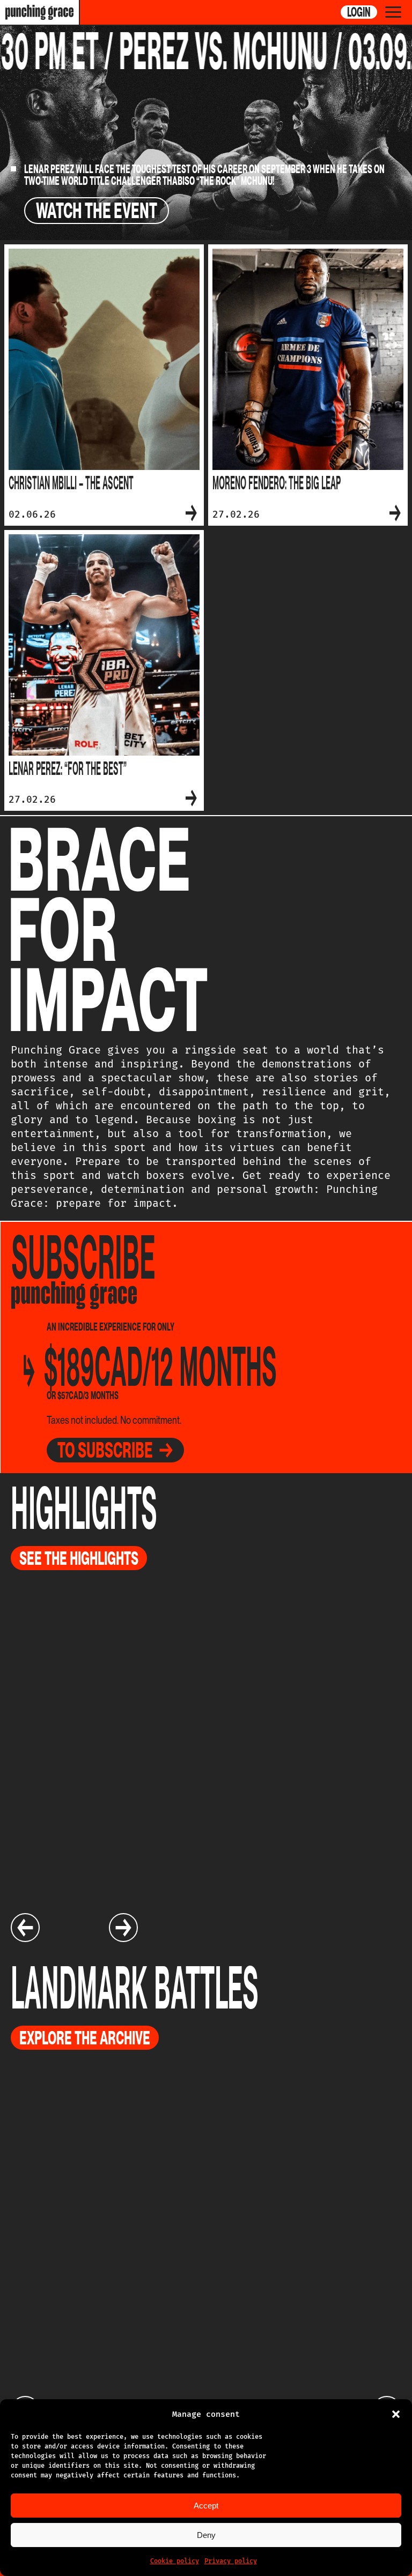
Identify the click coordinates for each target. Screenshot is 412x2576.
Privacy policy (231, 2561)
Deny (206, 2535)
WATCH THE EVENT (97, 211)
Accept (206, 2506)
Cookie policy (175, 2561)
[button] (396, 2414)
